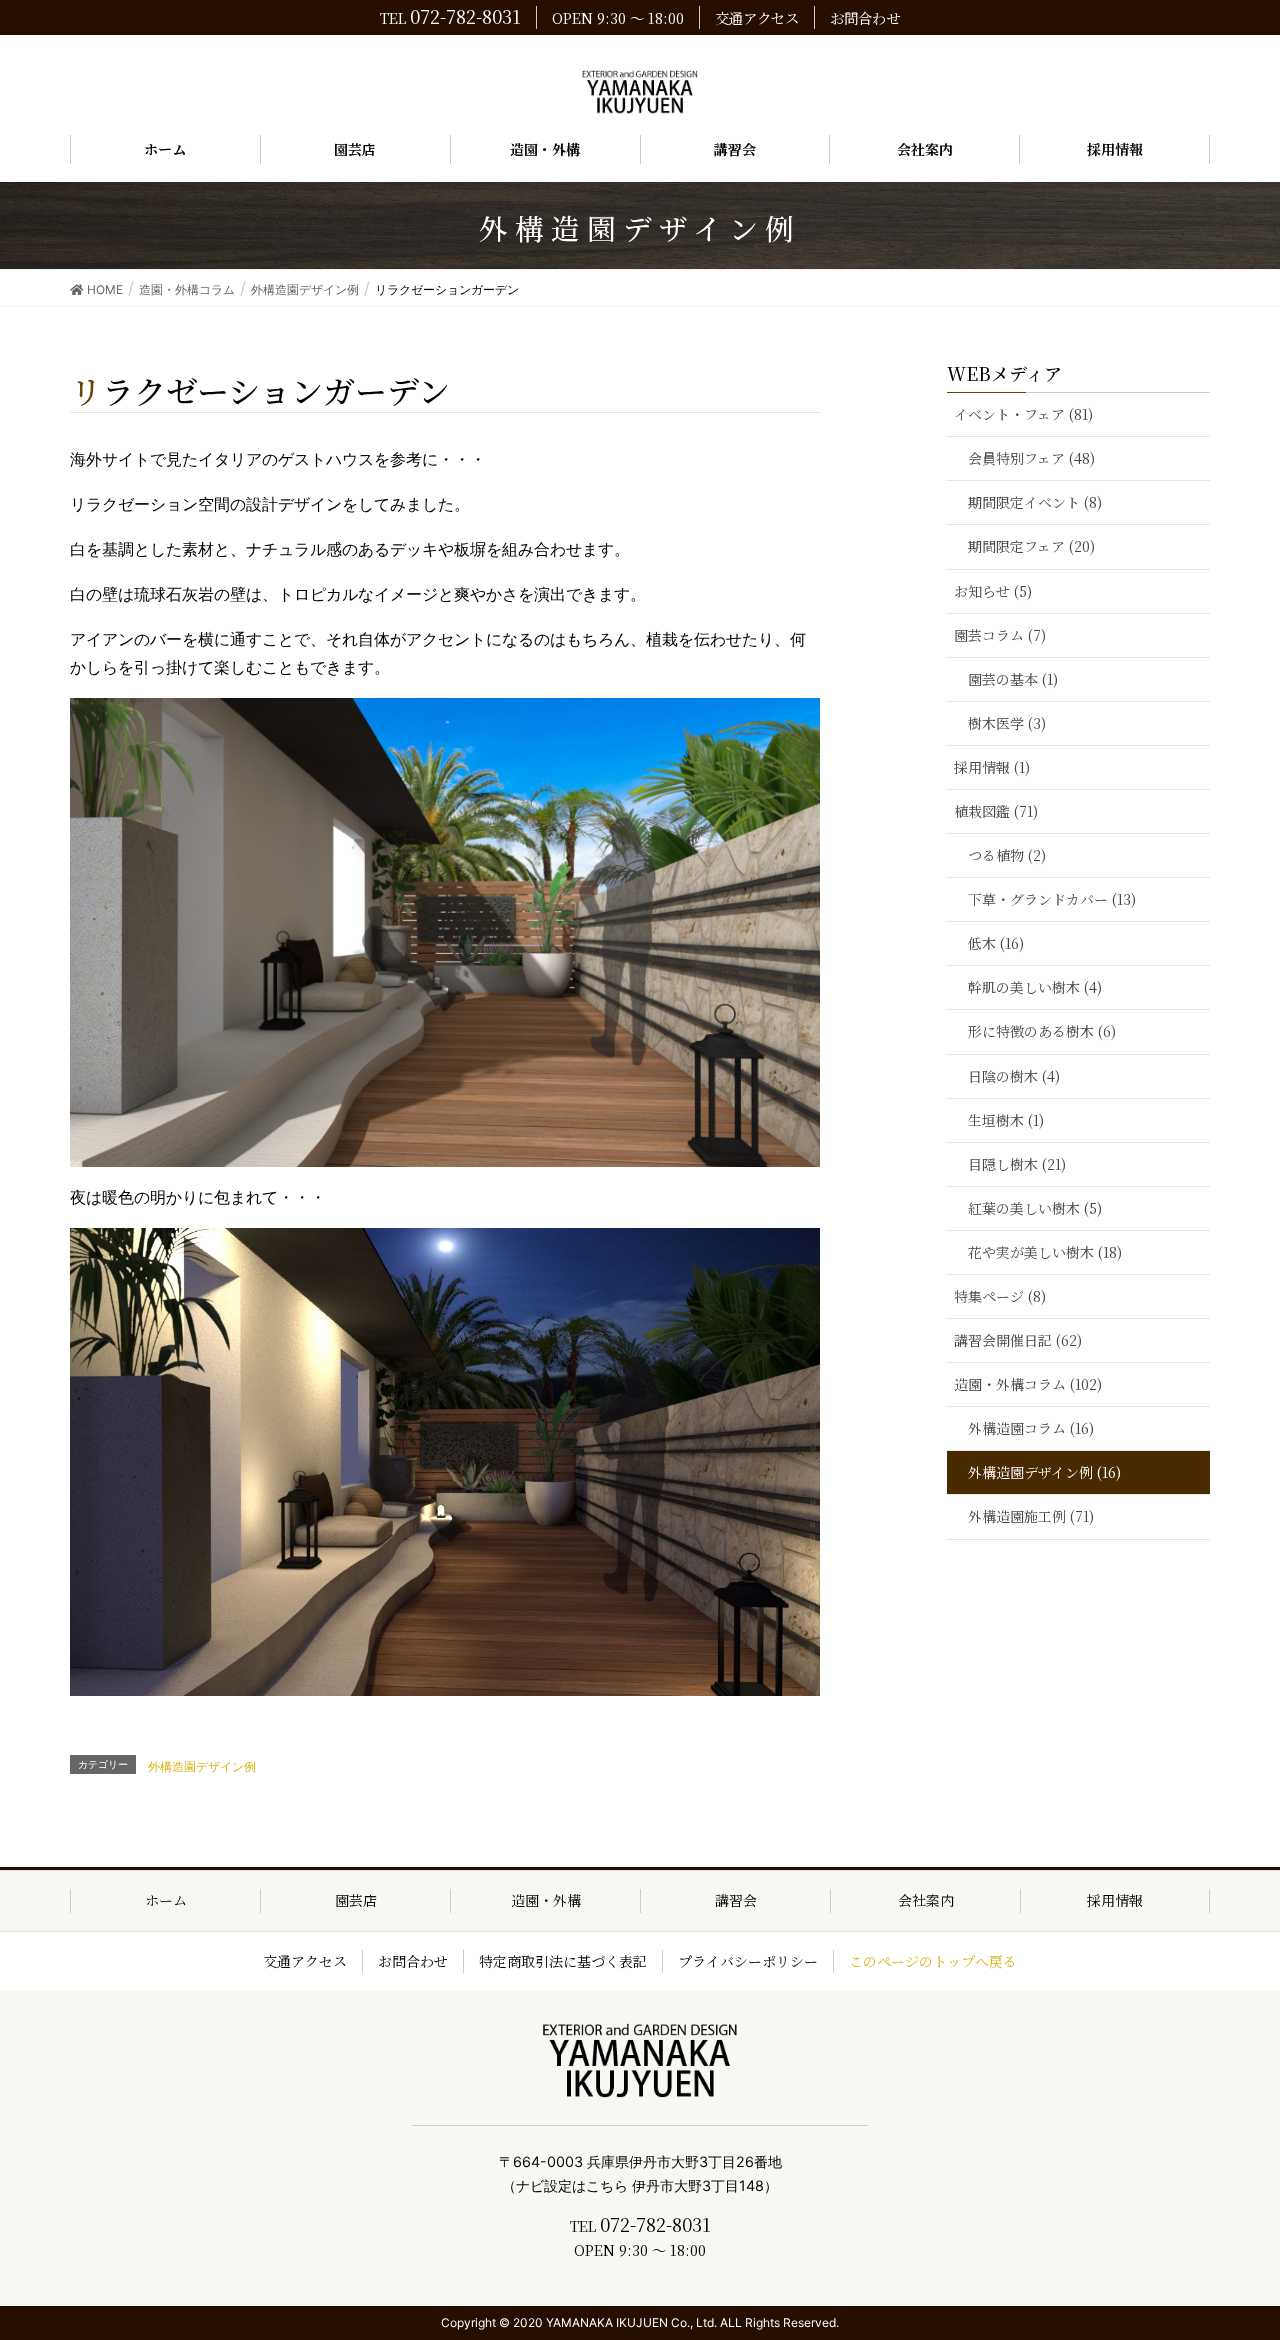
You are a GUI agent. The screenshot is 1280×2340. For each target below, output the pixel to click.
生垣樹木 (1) (1006, 1120)
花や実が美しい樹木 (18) (1045, 1252)
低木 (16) (996, 943)
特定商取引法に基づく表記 (563, 1961)
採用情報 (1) (992, 767)
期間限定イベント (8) (1035, 502)
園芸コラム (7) (1000, 635)
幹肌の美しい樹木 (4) (1035, 987)
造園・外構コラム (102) (1028, 1384)
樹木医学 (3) (1007, 723)
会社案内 (926, 1900)
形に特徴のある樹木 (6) (1042, 1031)
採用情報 (1115, 1900)
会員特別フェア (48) (1031, 458)
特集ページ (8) (1000, 1296)
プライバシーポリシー (748, 1961)
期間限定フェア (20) (1031, 546)
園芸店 (356, 1900)
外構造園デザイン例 (202, 1766)
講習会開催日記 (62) (1018, 1340)
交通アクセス (757, 17)
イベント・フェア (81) (1023, 414)
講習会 (736, 1900)
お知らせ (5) (993, 591)
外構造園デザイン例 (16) (1044, 1472)
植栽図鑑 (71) (996, 811)
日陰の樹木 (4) (1014, 1076)
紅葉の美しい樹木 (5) (1035, 1208)
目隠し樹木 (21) (1017, 1164)
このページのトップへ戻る (933, 1961)
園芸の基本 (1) (1013, 679)
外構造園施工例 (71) (1031, 1516)
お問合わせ (865, 17)
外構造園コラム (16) (1031, 1428)
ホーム (166, 1900)
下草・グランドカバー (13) (1052, 899)
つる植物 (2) (1007, 855)
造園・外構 (546, 1900)
